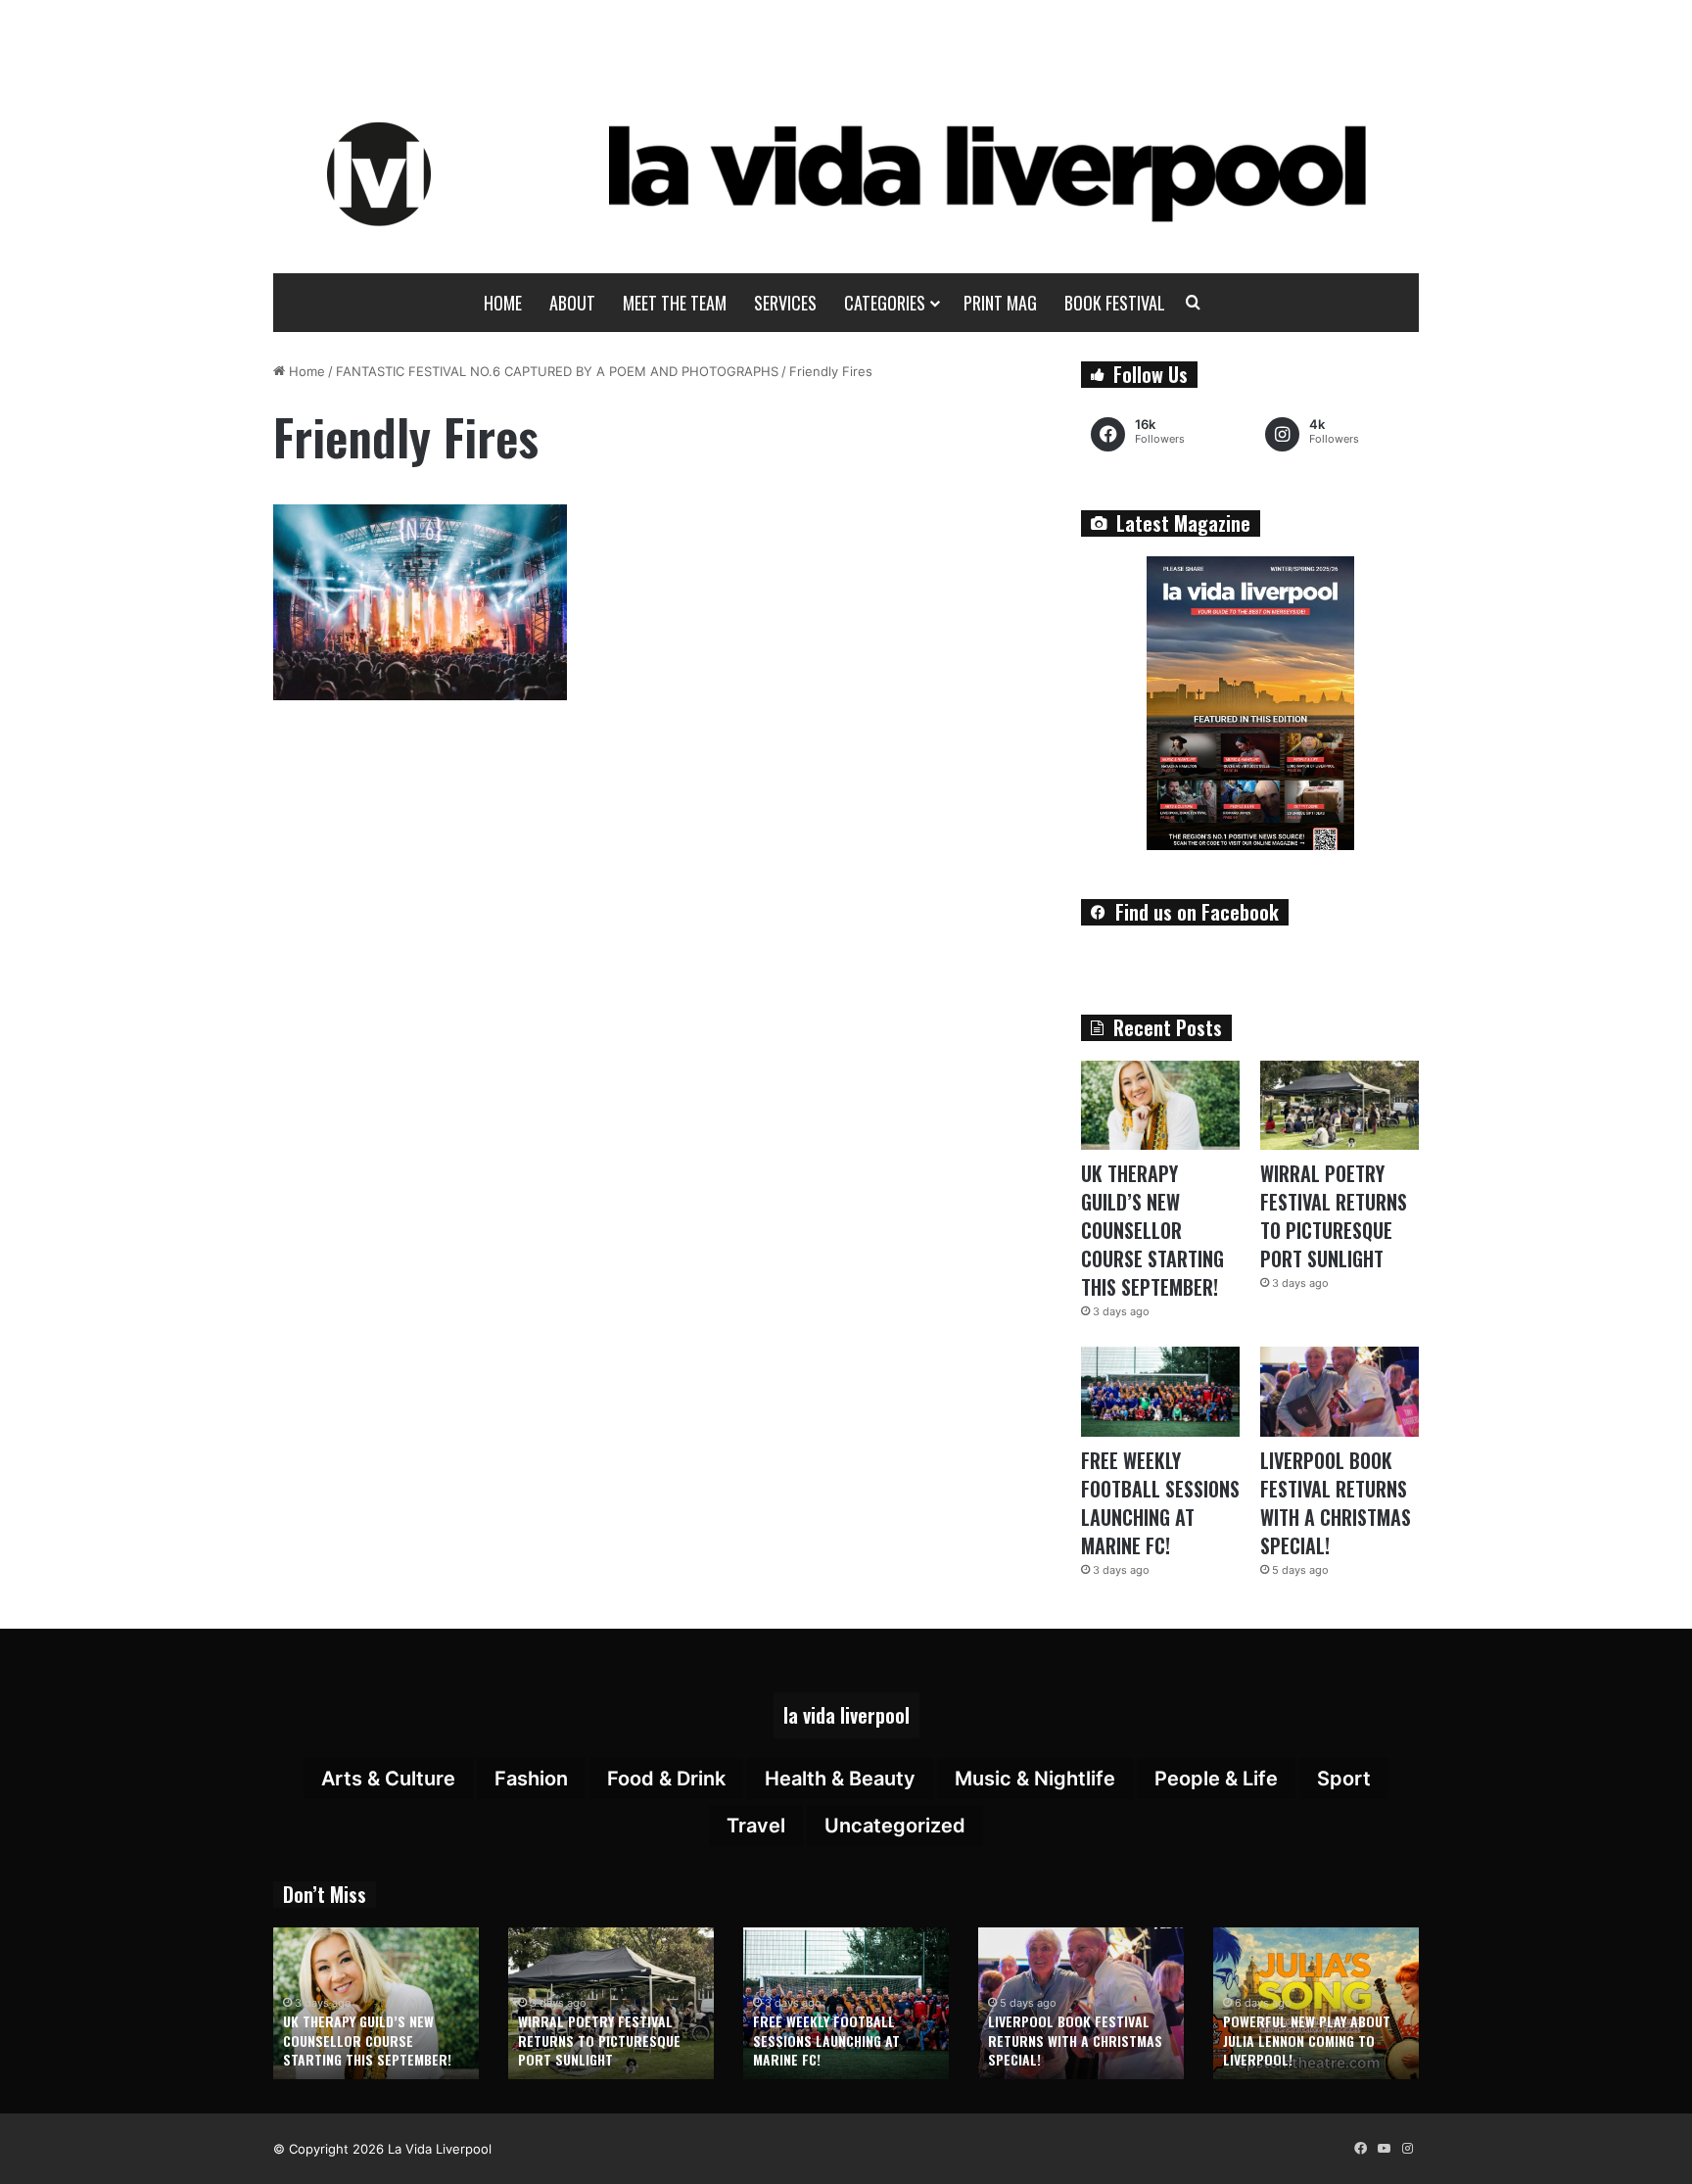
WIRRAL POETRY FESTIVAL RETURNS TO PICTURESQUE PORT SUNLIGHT (1334, 1216)
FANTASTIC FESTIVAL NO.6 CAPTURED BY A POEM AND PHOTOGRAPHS (557, 371)
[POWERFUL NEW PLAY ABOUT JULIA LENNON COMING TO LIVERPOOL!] (1316, 2003)
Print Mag (1000, 303)
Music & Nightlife (1035, 1779)
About (572, 303)
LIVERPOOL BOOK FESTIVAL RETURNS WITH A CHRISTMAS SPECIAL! (1336, 1503)
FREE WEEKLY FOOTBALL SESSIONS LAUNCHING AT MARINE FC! (1160, 1503)
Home (503, 303)
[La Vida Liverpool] (846, 173)
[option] (376, 2003)
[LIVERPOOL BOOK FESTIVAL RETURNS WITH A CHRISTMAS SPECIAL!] (1339, 1391)
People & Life (1216, 1779)
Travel (756, 1826)
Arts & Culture (388, 1779)
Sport (1344, 1779)
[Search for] (1194, 303)
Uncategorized (895, 1826)
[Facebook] (1360, 2149)
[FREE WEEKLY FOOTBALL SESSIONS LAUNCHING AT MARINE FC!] (1160, 1391)
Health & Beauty (840, 1779)
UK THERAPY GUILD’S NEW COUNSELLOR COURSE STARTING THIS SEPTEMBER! (1152, 1230)
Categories (885, 303)
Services (785, 303)
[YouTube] (1384, 2149)
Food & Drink (666, 1779)
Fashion (531, 1779)
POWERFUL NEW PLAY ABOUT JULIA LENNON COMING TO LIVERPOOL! (1307, 2040)
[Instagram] (1407, 2149)
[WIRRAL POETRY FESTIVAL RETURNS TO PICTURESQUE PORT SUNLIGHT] (1339, 1105)
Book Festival (1115, 303)
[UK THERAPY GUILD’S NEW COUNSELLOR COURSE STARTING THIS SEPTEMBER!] (1160, 1105)
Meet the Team (675, 303)
